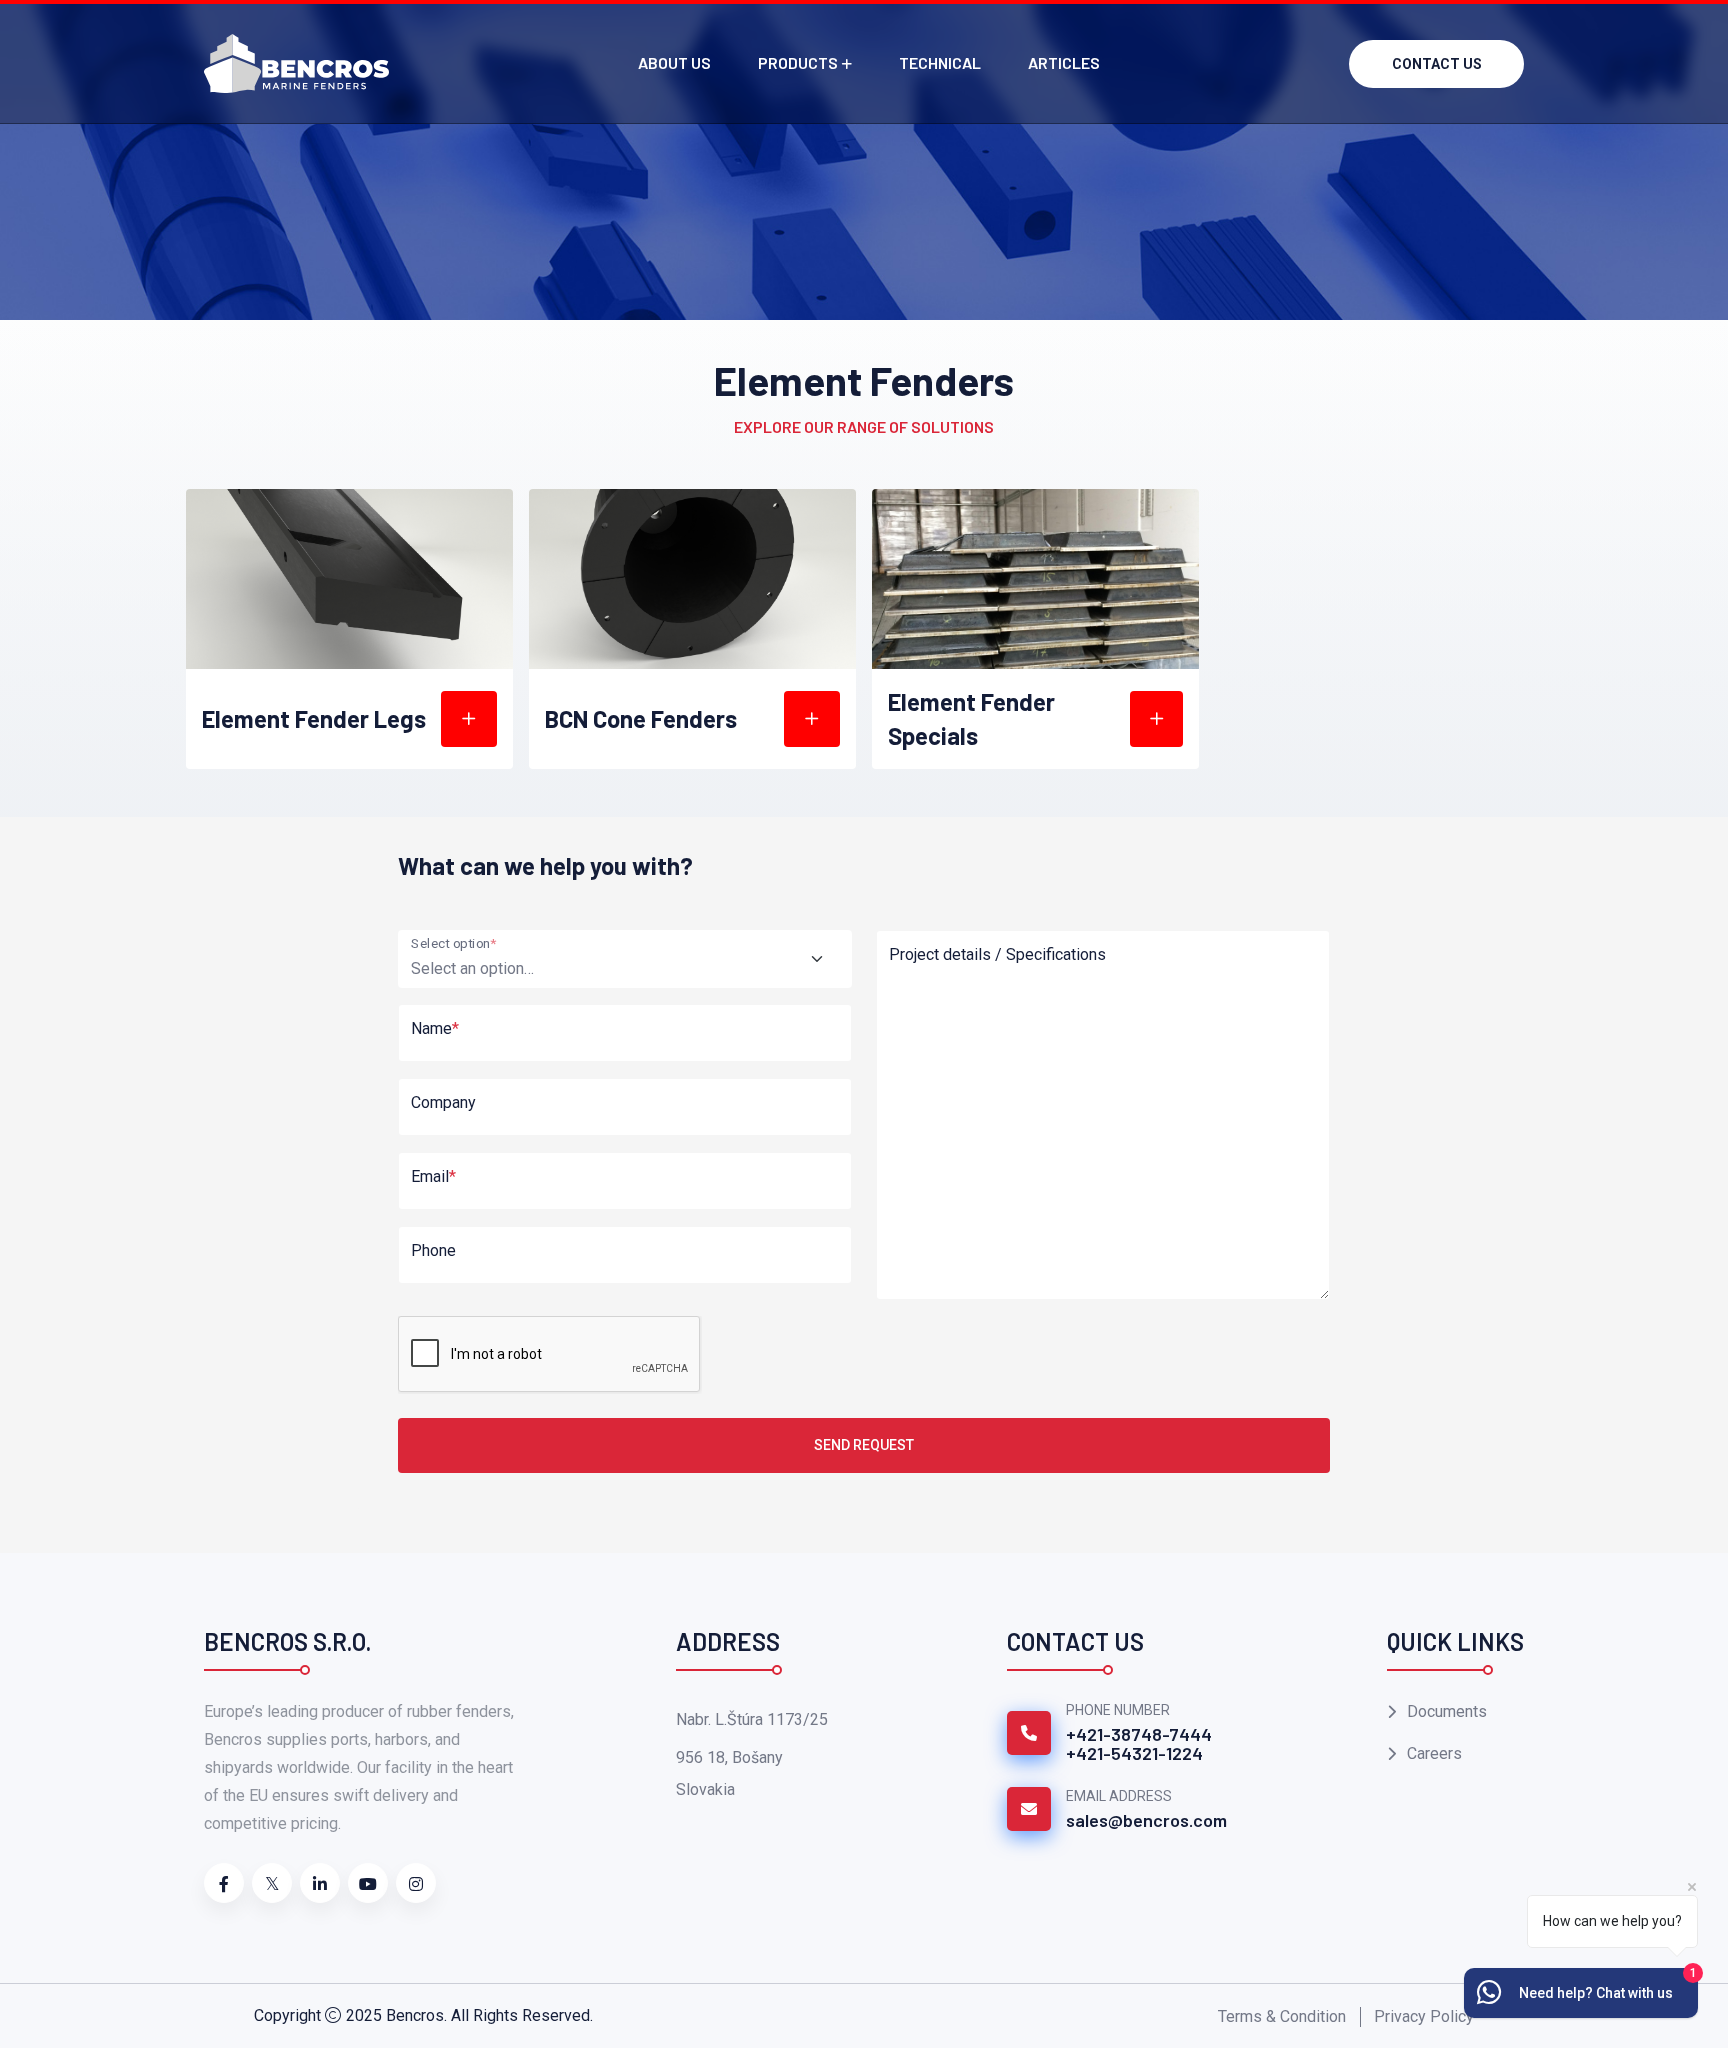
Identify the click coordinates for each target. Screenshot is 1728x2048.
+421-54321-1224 (1134, 1753)
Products (798, 62)
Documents (1447, 1711)
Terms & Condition (1282, 2016)
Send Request (864, 1445)
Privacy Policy (1424, 2016)
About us (674, 62)
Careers (1434, 1753)
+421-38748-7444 (1139, 1734)
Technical (940, 62)
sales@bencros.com (1146, 1820)
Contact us (1437, 64)
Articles (1064, 62)
